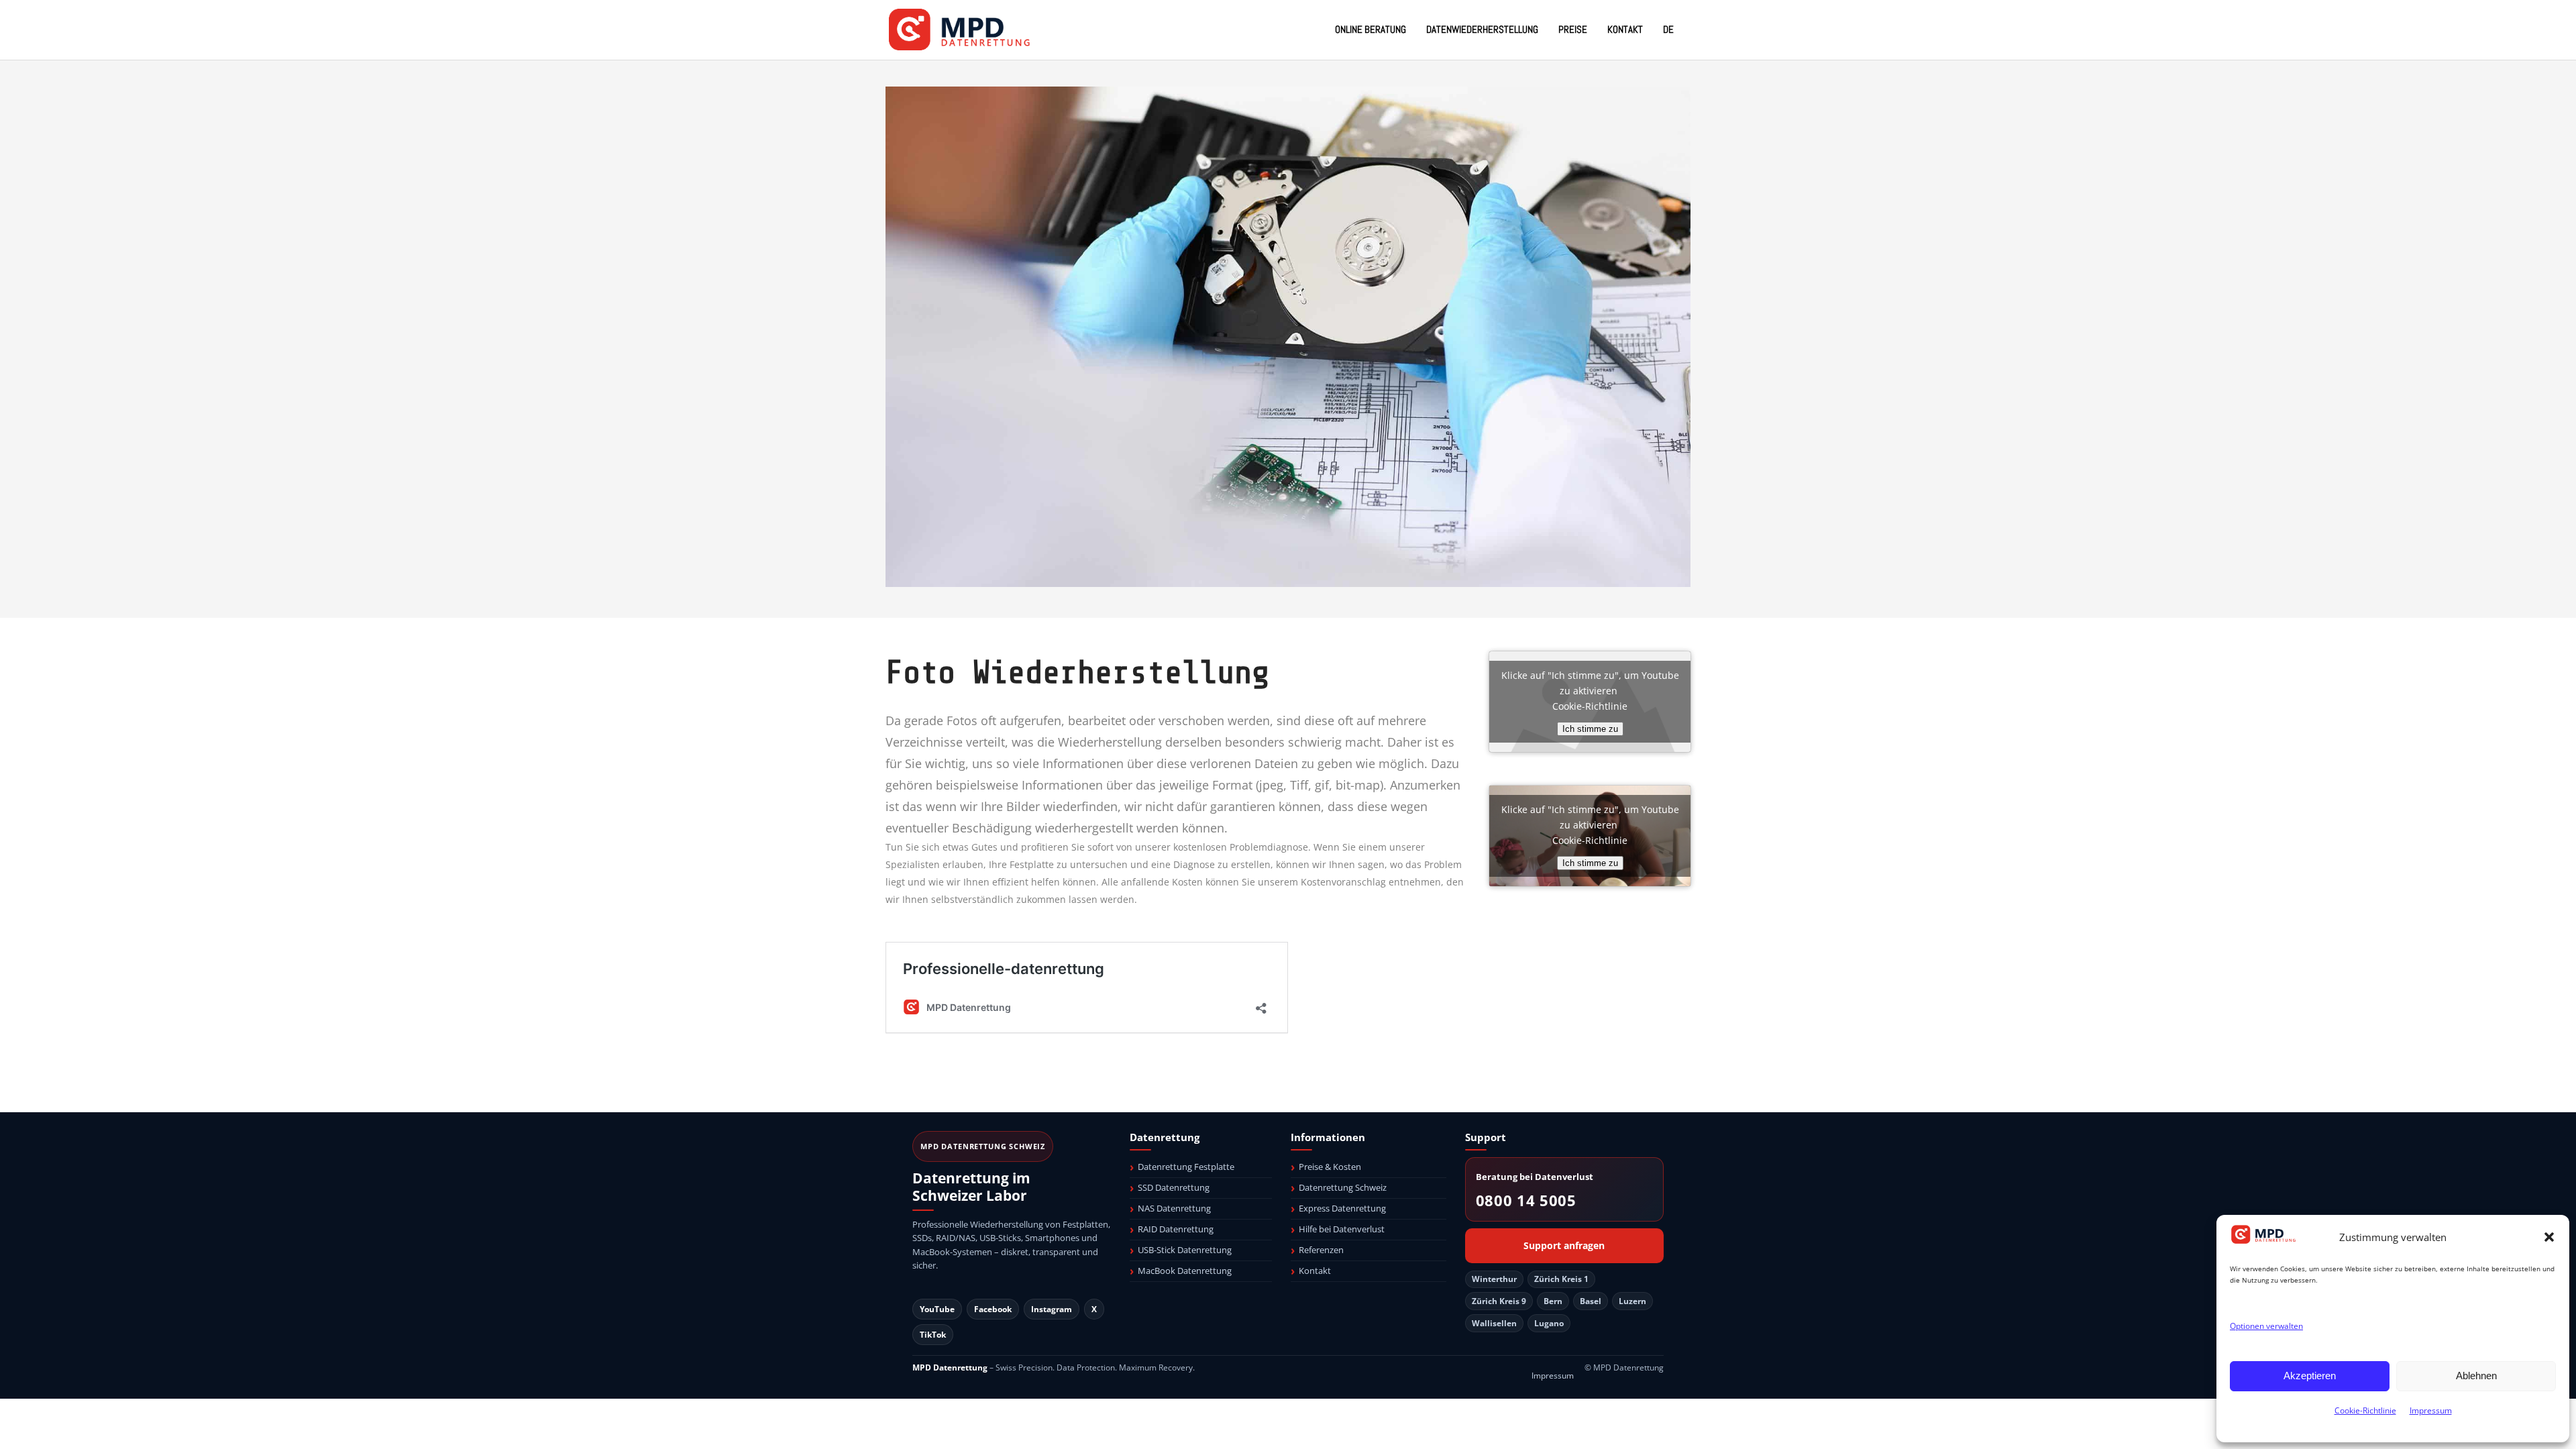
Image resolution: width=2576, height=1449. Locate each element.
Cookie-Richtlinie (2365, 1410)
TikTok (933, 1335)
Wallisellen (1494, 1323)
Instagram (1052, 1309)
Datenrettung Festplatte (1186, 1167)
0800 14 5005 (1526, 1200)
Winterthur (1494, 1279)
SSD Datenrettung (1174, 1187)
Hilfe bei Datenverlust (1342, 1229)
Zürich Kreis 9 (1499, 1301)
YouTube (937, 1309)
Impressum (2431, 1410)
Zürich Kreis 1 (1561, 1279)
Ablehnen (2476, 1376)
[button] (2549, 1237)
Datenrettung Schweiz (1343, 1187)
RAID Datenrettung (1176, 1229)
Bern (1553, 1301)
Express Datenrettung (1342, 1208)
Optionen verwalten (2266, 1326)
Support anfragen (1564, 1246)
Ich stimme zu (1590, 729)
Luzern (1632, 1301)
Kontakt (1315, 1271)
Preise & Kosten (1330, 1167)
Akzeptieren (2310, 1376)
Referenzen (1321, 1250)
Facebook (993, 1309)
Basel (1591, 1301)
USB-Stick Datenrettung (1185, 1250)
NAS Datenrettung (1174, 1208)
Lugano (1549, 1323)
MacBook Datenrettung (1185, 1271)
